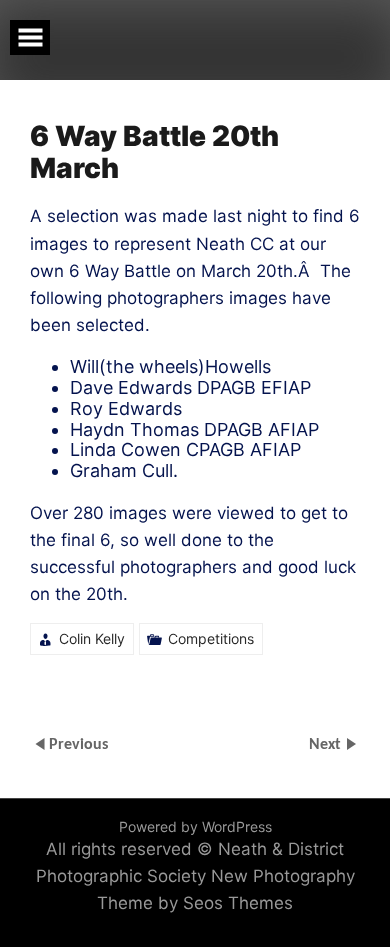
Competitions (211, 638)
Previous (78, 745)
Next (327, 745)
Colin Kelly (92, 638)
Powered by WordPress (195, 826)
